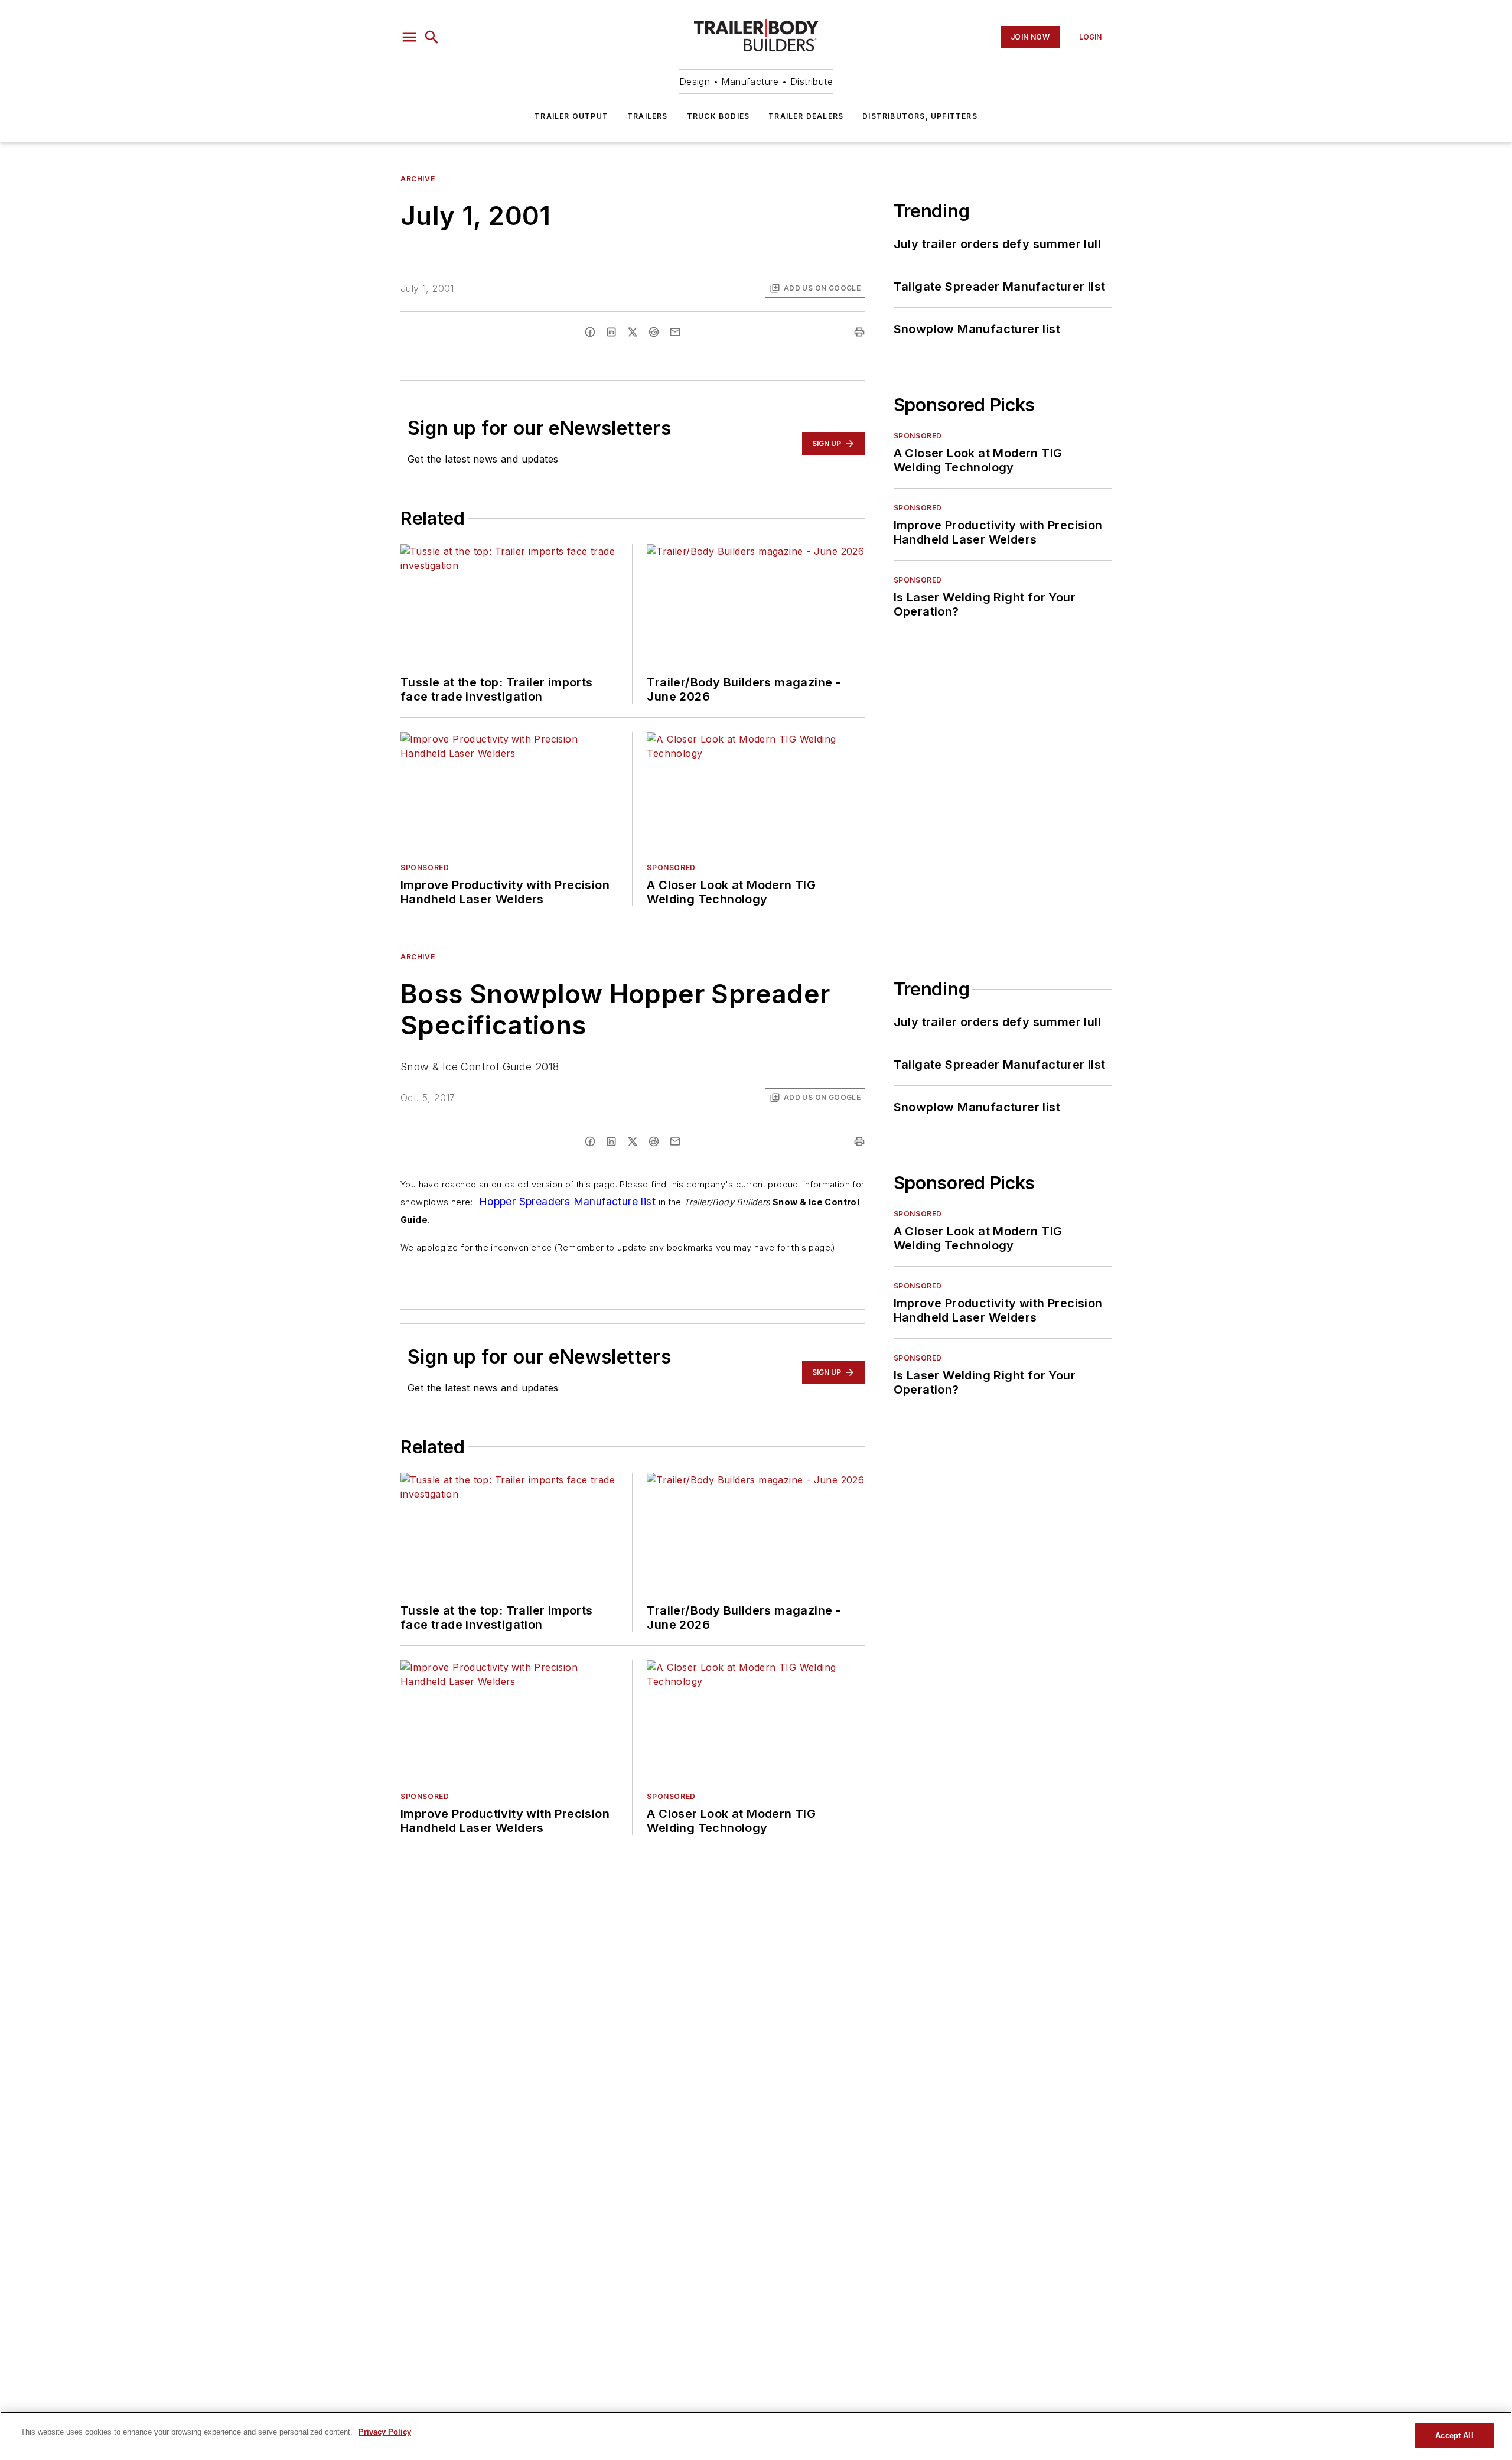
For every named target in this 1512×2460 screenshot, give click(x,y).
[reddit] (654, 332)
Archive (418, 179)
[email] (675, 332)
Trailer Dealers (806, 116)
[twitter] (633, 332)
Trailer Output (571, 116)
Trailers (648, 116)
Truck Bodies (718, 116)
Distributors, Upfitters (920, 116)
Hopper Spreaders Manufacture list (566, 1201)
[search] (432, 37)
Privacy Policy (385, 2432)
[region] (756, 2436)
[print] (859, 332)
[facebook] (590, 332)
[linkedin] (611, 332)
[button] (409, 37)
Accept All (1454, 2435)
